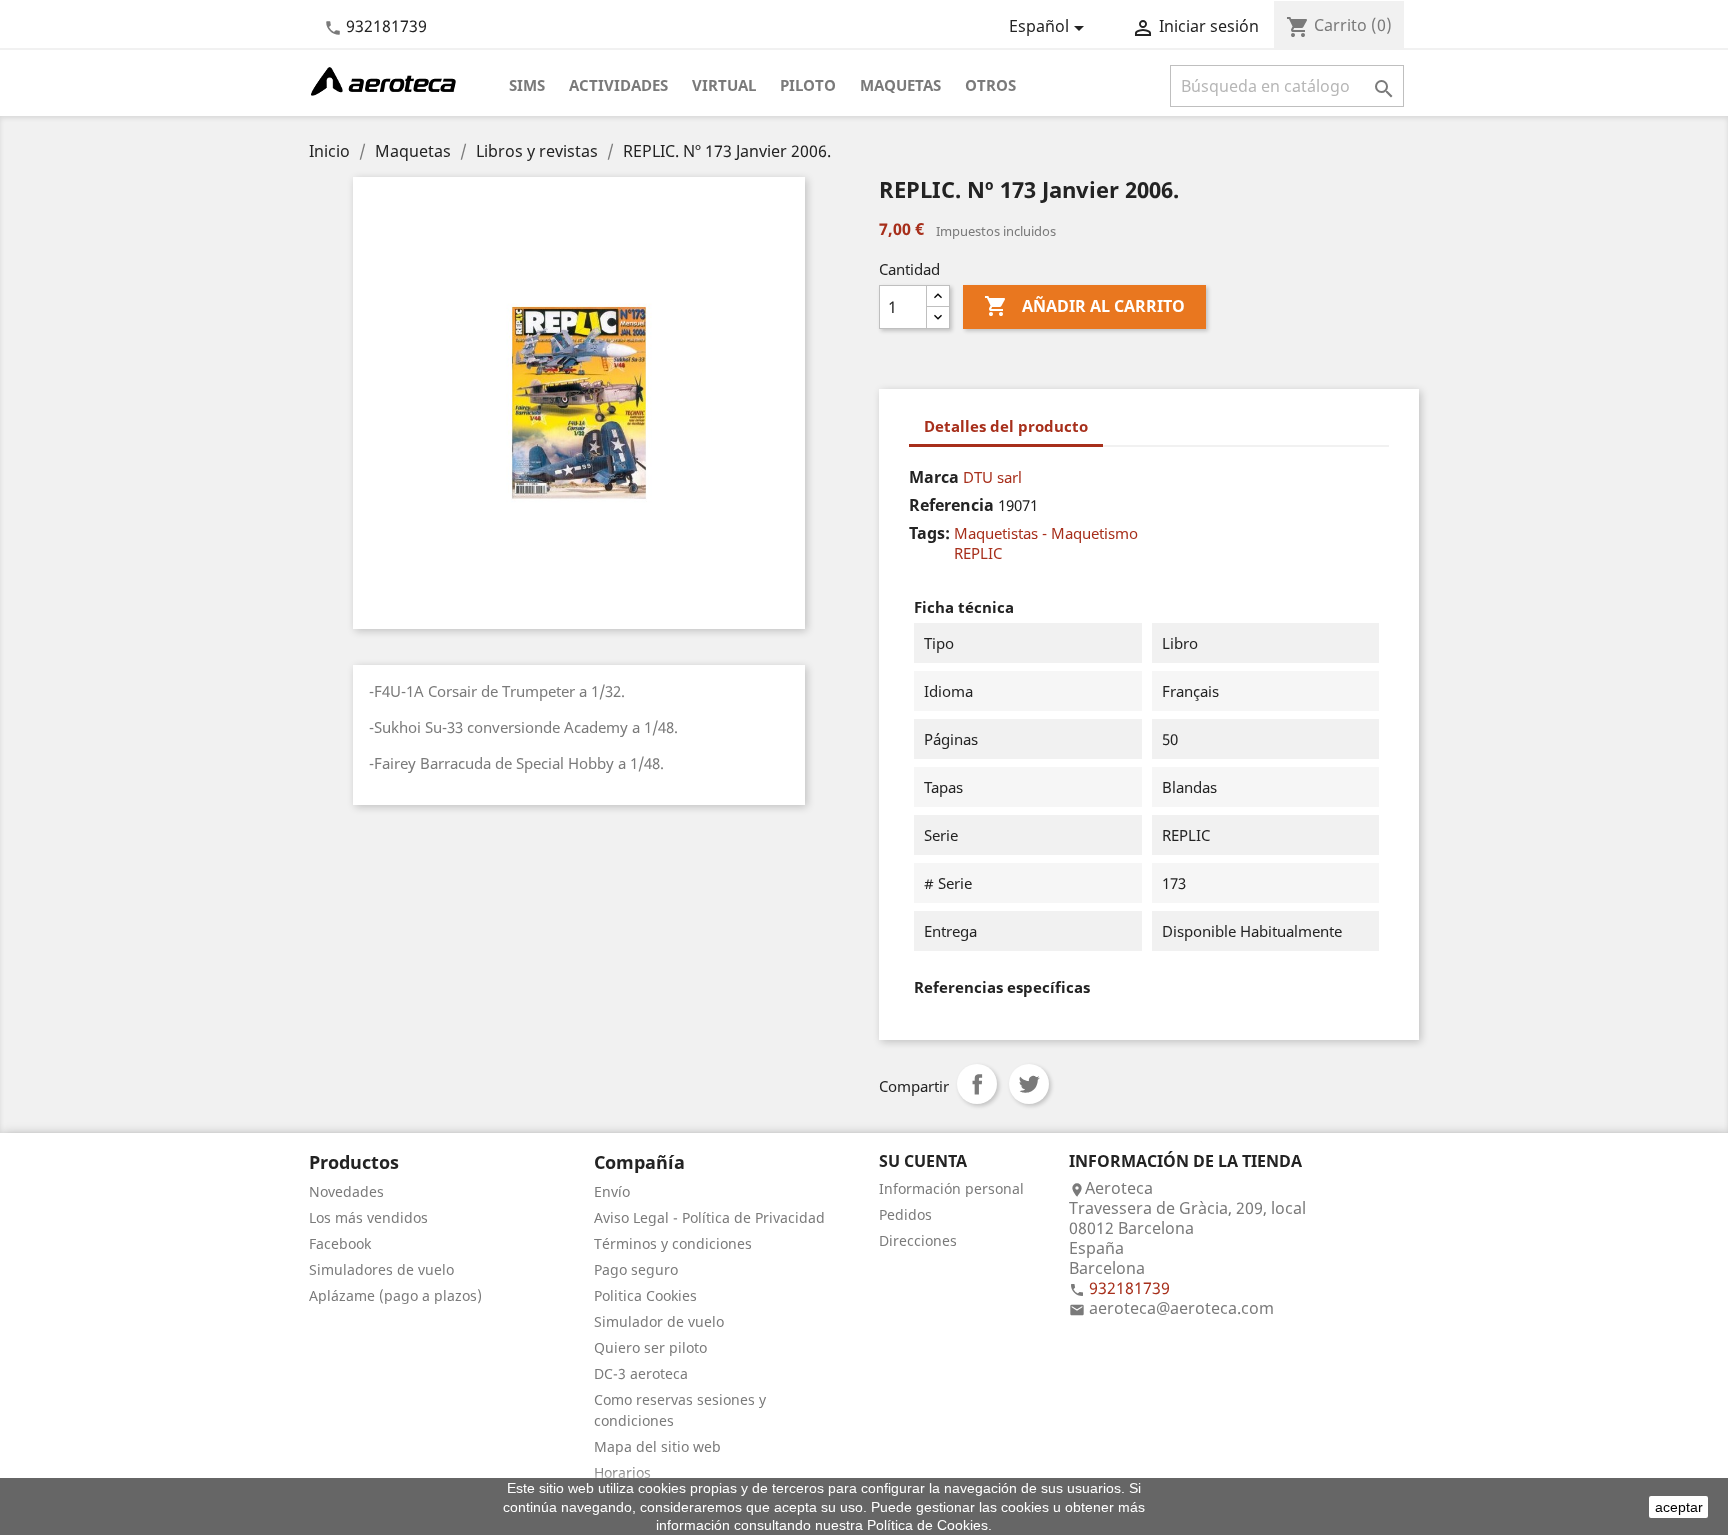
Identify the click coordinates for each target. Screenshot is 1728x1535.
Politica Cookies (645, 1295)
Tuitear (1029, 1084)
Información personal (951, 1188)
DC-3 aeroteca (641, 1373)
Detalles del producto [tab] (1006, 426)
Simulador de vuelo (659, 1321)
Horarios (622, 1472)
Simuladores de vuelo (381, 1269)
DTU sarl (992, 477)
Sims (527, 85)
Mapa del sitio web (657, 1446)
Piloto (808, 85)
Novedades (346, 1191)
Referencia (951, 505)
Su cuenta (923, 1161)
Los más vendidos (368, 1217)
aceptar (1679, 1507)
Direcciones (918, 1240)
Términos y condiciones (673, 1243)
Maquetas (900, 85)
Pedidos (905, 1214)
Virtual (724, 85)
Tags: (929, 533)
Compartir (977, 1084)
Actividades (618, 85)
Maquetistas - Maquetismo (1046, 533)
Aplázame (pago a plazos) (395, 1295)
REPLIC (978, 553)
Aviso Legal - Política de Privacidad (709, 1217)
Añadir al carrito (1084, 306)
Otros (990, 85)
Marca (934, 477)
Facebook (340, 1243)
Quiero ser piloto (650, 1347)
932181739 (386, 26)
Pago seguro (636, 1269)
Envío (612, 1191)
